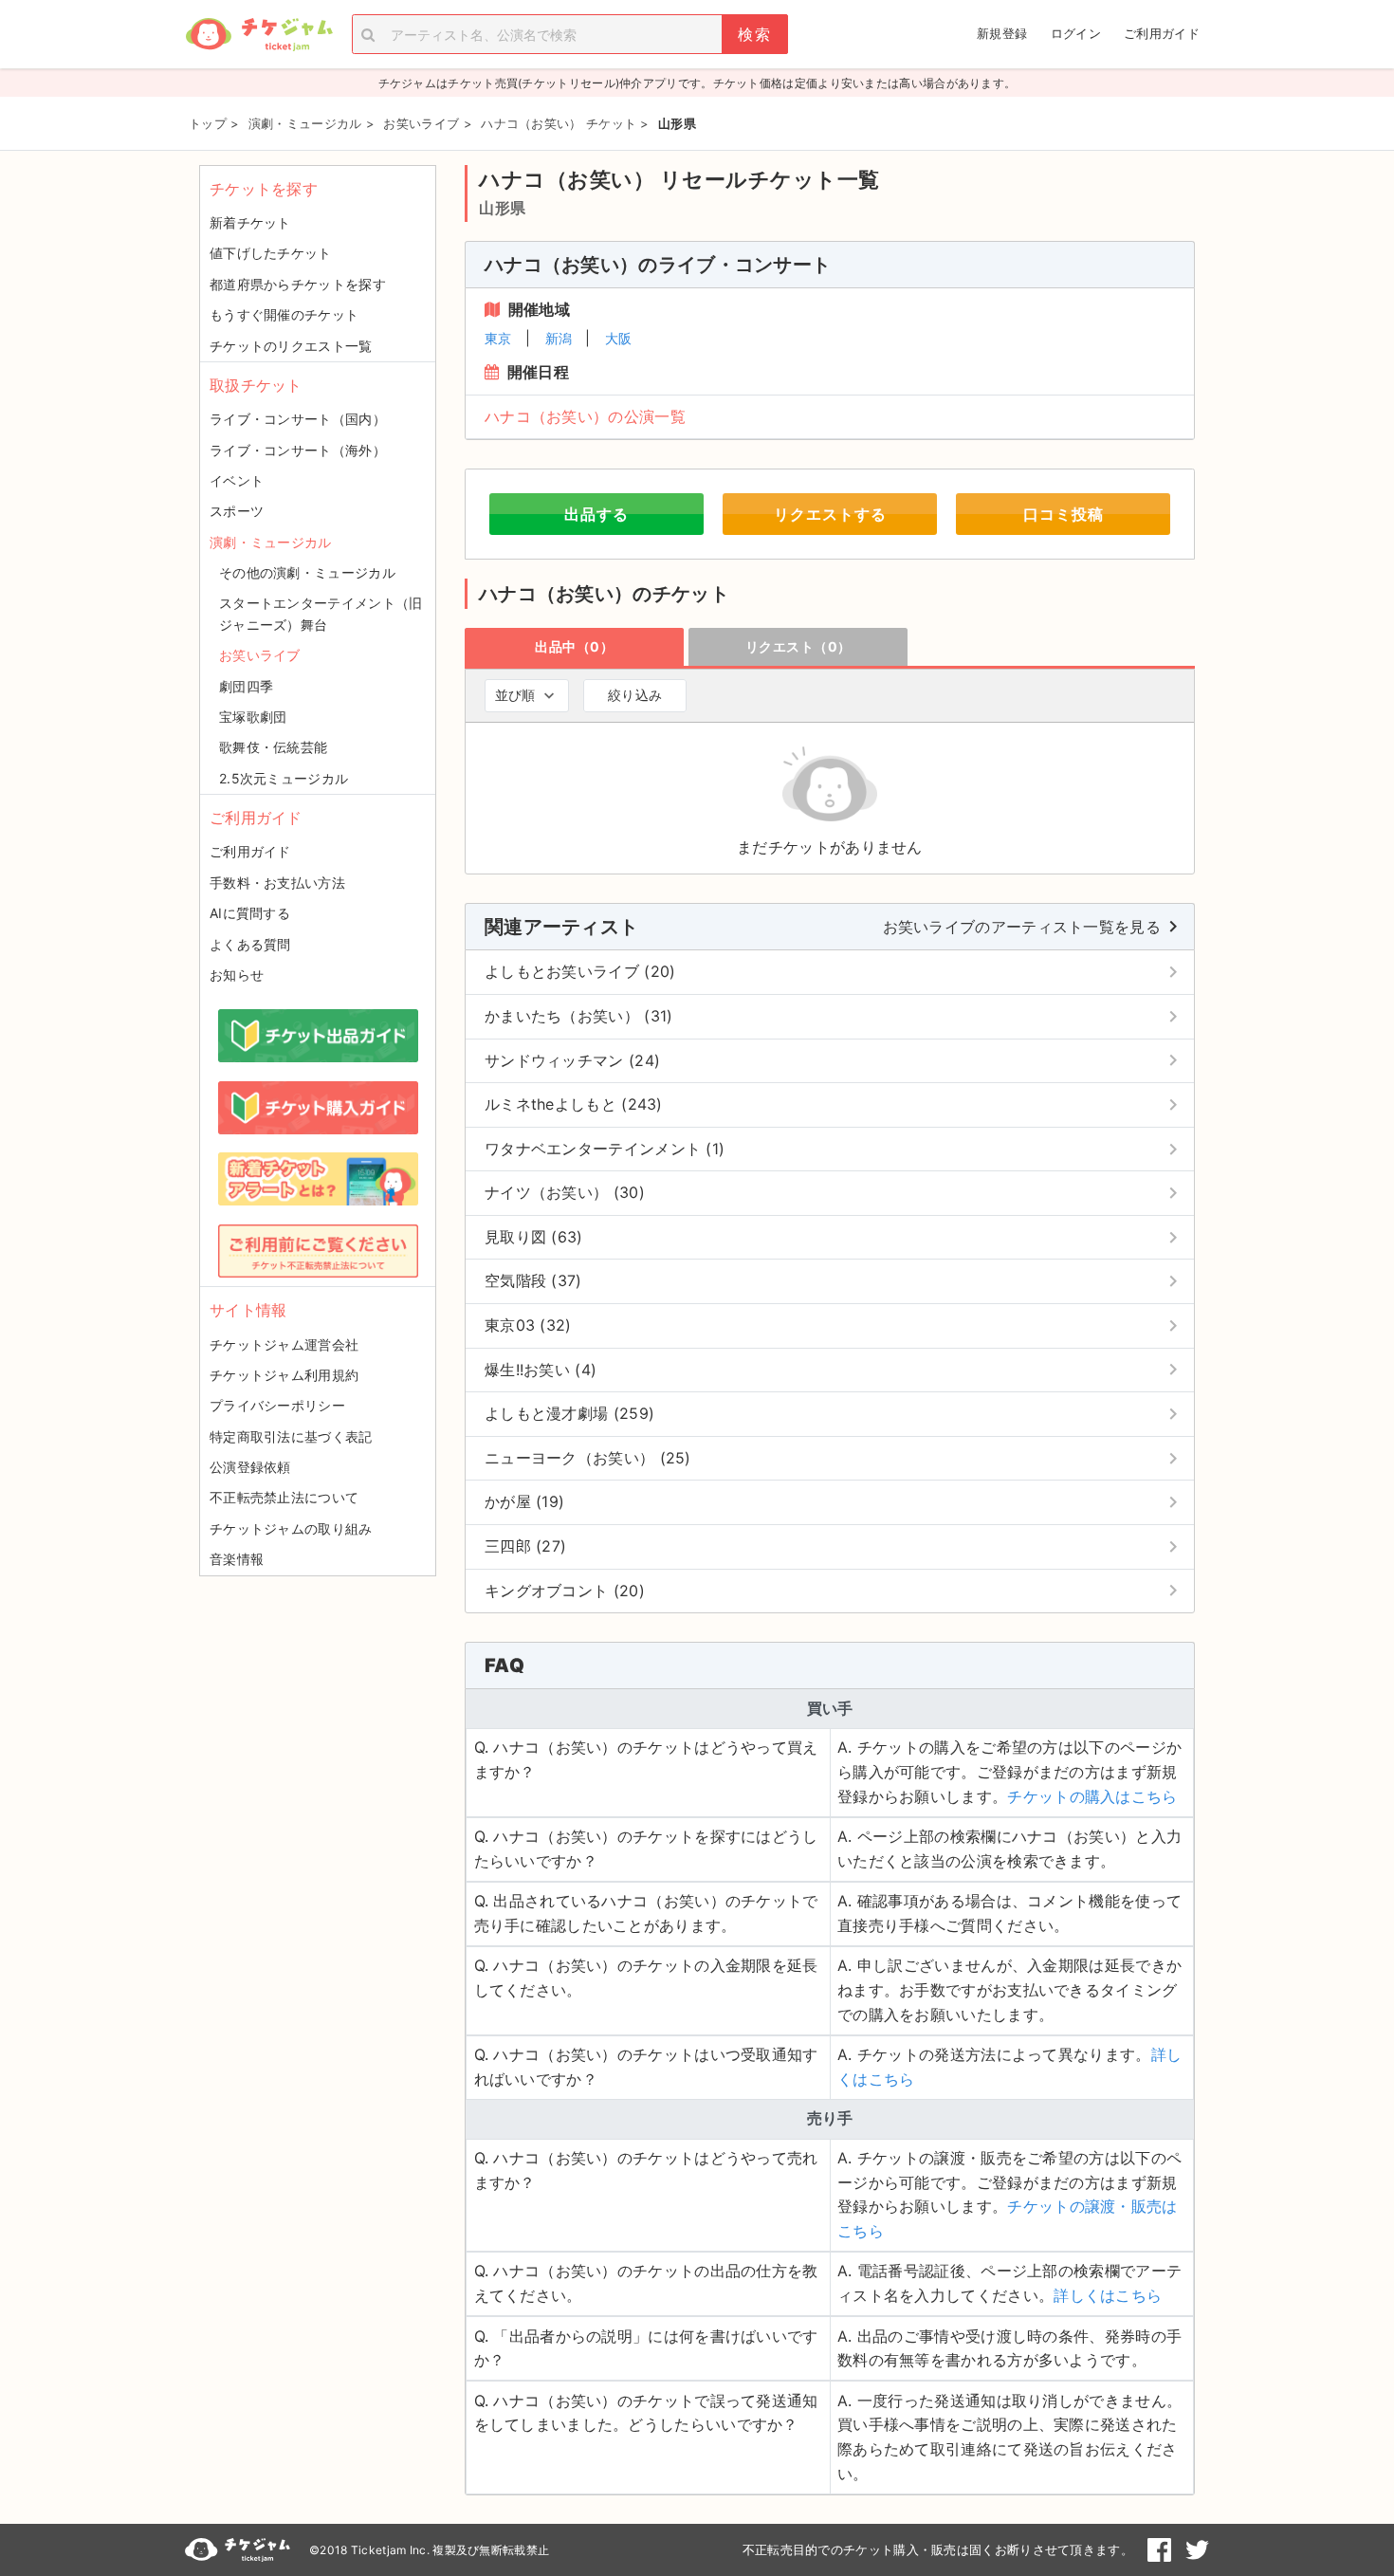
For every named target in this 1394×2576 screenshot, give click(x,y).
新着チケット (250, 222)
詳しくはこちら (1108, 2295)
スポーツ (237, 511)
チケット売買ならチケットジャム (259, 35)
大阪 (619, 338)
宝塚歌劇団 (253, 717)
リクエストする (830, 514)
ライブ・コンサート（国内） (298, 419)
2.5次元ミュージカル (284, 778)
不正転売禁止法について (284, 1497)
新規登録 (1002, 33)
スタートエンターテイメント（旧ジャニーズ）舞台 (321, 613)
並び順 (515, 695)
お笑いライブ (260, 655)
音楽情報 (237, 1559)
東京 (498, 338)
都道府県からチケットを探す (298, 284)
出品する (596, 514)
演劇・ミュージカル (271, 542)
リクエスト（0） (798, 646)
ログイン (1076, 33)
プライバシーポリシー (277, 1405)
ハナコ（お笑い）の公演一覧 (585, 416)
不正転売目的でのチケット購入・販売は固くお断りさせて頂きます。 (938, 2549)
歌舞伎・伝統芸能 (273, 747)
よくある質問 (250, 944)
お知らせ (237, 975)
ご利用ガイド (1162, 33)
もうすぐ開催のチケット (284, 314)
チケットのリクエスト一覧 (291, 346)
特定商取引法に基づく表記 (291, 1436)
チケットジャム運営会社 (284, 1344)
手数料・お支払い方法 (277, 883)
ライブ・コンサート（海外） (298, 450)
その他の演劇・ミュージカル (307, 572)
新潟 (559, 338)
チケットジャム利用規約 (284, 1375)
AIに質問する (250, 913)
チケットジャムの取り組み (291, 1528)
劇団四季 (246, 686)
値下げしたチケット (271, 253)
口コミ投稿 (1064, 514)
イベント (237, 480)
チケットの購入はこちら (1092, 1796)
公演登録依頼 (250, 1467)
